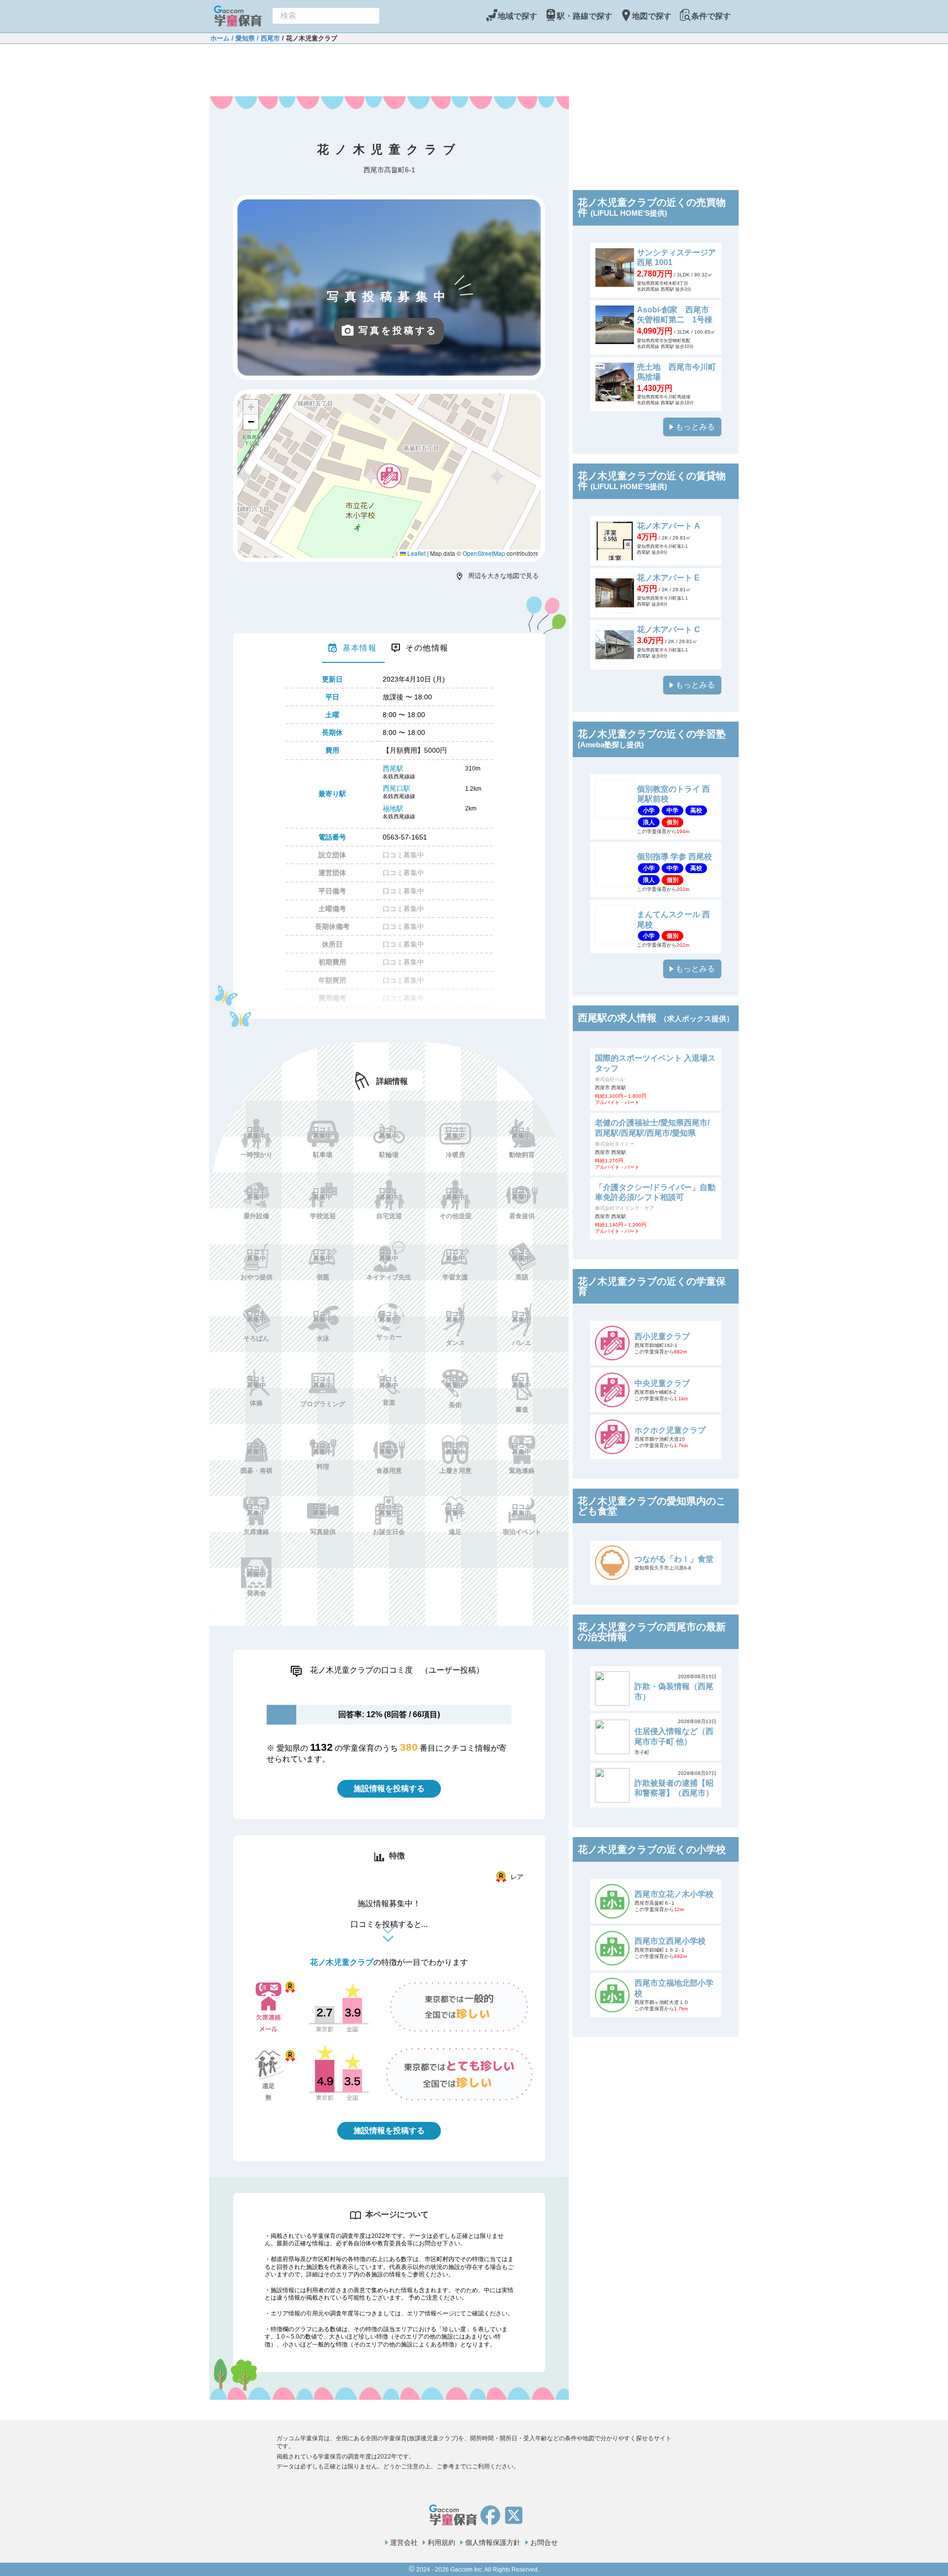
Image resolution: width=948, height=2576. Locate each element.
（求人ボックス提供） (697, 1019)
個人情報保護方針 (493, 2542)
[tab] (354, 648)
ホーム (220, 38)
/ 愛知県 (242, 38)
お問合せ (544, 2542)
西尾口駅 (396, 788)
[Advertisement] (389, 69)
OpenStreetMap (484, 553)
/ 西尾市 (267, 38)
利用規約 (441, 2542)
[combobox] (326, 16)
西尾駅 (393, 769)
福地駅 (393, 808)
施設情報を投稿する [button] (389, 1788)
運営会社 (404, 2542)
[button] (389, 476)
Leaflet (416, 553)
